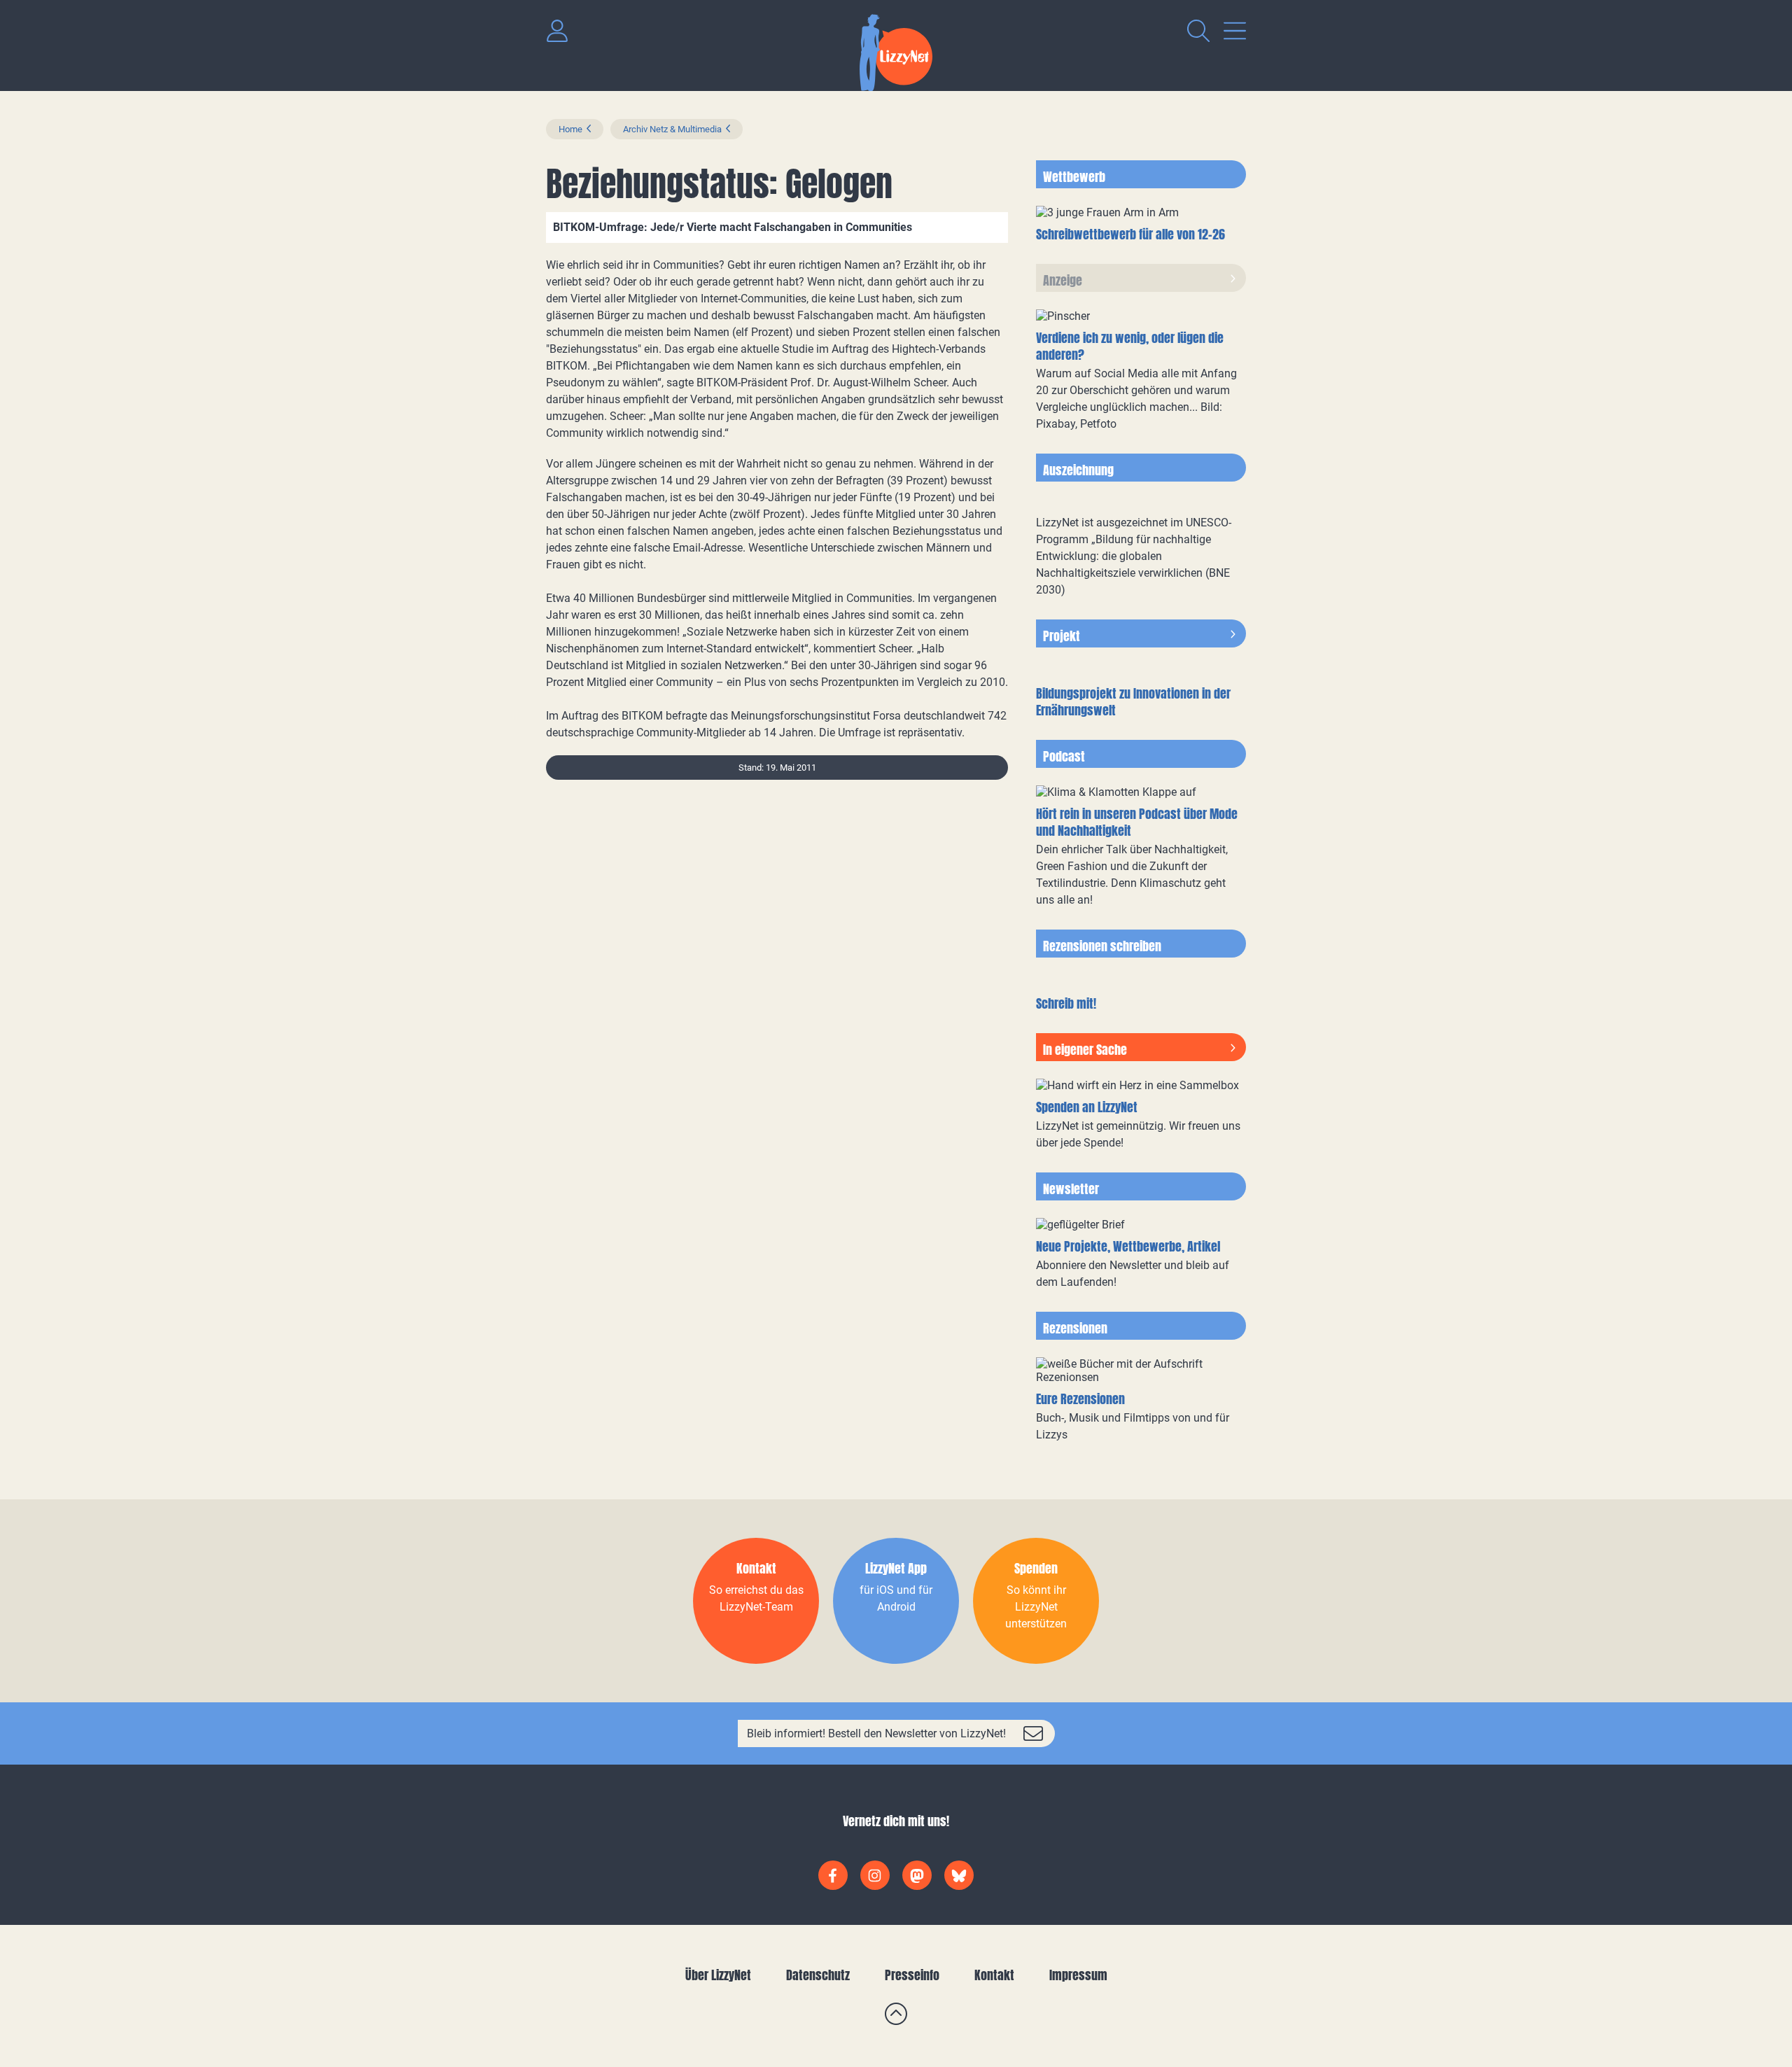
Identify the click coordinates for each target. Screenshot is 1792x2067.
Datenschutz (818, 1975)
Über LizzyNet (718, 1975)
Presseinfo (912, 1975)
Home (570, 129)
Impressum (1078, 1975)
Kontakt (994, 1975)
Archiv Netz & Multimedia (672, 129)
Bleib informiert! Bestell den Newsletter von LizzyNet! (876, 1733)
